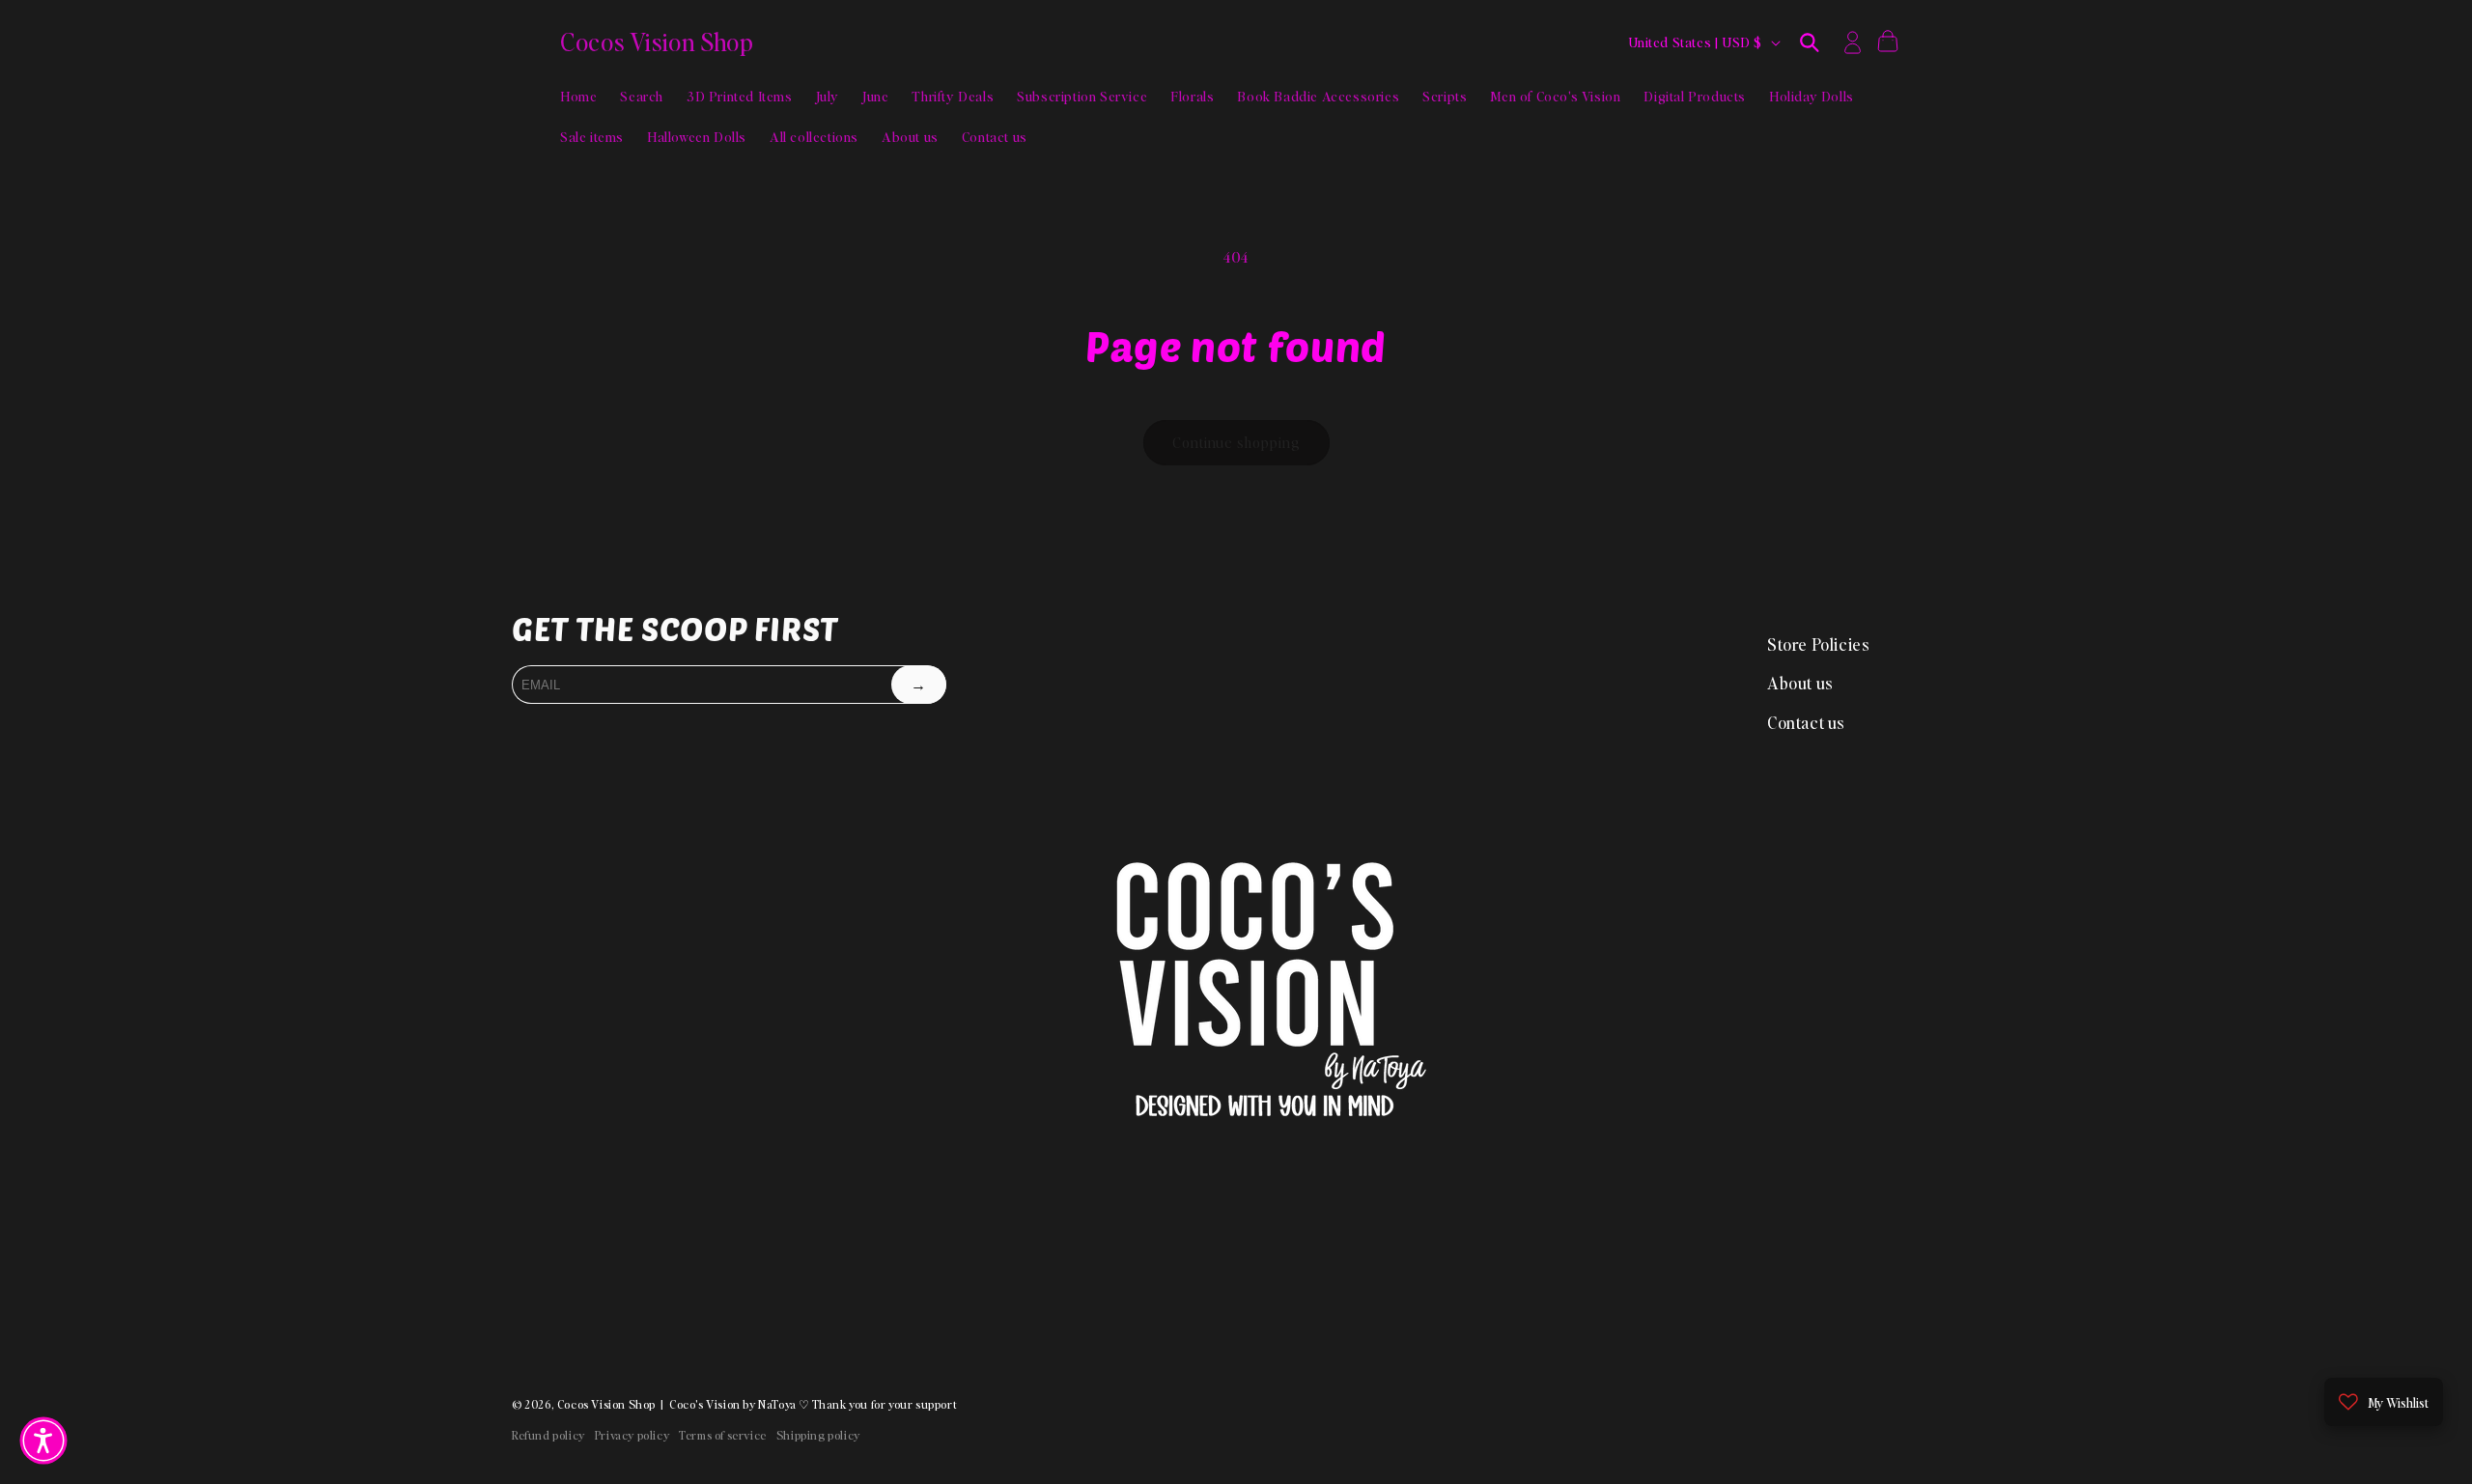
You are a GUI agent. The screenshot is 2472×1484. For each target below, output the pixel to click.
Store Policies (1818, 644)
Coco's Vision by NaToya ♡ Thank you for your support (813, 1404)
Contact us (1806, 722)
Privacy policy (632, 1435)
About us (1800, 683)
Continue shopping (1236, 442)
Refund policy (548, 1435)
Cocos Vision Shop (606, 1404)
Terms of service (723, 1435)
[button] (1810, 42)
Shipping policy (818, 1435)
